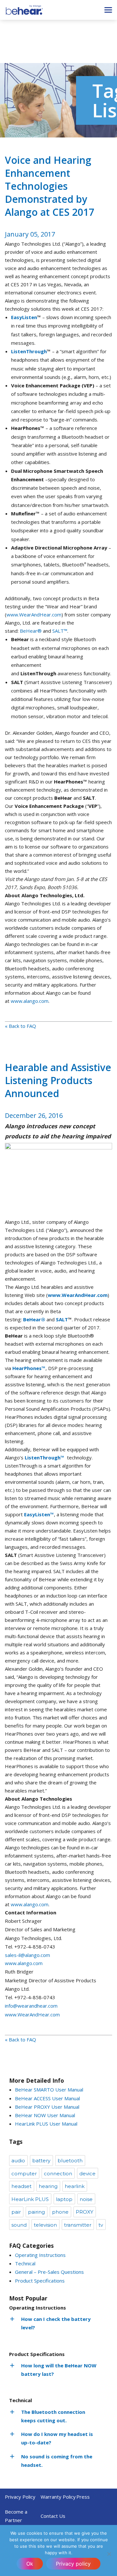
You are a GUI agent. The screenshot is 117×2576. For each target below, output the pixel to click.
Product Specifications (40, 2281)
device (87, 2174)
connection (58, 2174)
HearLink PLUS (30, 2199)
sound (19, 2225)
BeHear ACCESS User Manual (47, 2098)
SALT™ (60, 631)
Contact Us (53, 2516)
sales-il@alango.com (27, 1955)
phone (60, 2212)
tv (101, 2225)
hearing (48, 2186)
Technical (25, 2263)
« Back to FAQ (20, 1026)
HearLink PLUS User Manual (46, 2124)
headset (21, 2186)
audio (18, 2161)
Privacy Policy (20, 2497)
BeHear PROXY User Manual (47, 2107)
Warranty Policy (58, 2497)
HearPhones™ (29, 1368)
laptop (64, 2199)
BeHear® (31, 631)
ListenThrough (29, 351)
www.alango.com (30, 1001)
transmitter (78, 2225)
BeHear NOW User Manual (45, 2115)
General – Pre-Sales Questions (49, 2272)
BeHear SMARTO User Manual (49, 2090)
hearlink (75, 2186)
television (45, 2225)
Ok (30, 2564)
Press (83, 2497)
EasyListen (24, 317)
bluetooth (70, 2161)
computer (24, 2174)
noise (86, 2199)
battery (41, 2161)
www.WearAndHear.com (34, 615)
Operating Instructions (40, 2255)
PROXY (84, 2212)
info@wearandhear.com (31, 2006)
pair (16, 2212)
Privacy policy (73, 2564)
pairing (36, 2212)
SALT (62, 1319)
